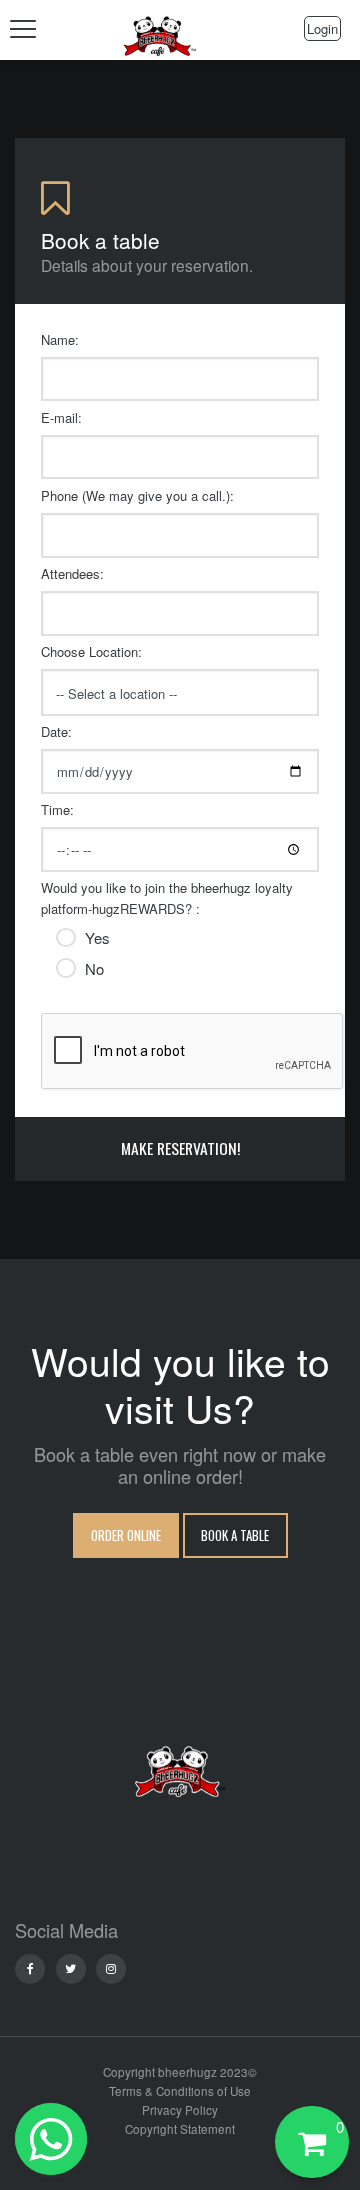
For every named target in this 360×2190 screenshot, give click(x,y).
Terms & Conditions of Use (180, 2091)
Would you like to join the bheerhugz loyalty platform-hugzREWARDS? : (167, 898)
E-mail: (61, 417)
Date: (56, 731)
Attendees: (72, 573)
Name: (60, 339)
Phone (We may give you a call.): (137, 495)
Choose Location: (91, 651)
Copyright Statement (180, 2129)
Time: (57, 809)
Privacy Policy (180, 2110)
